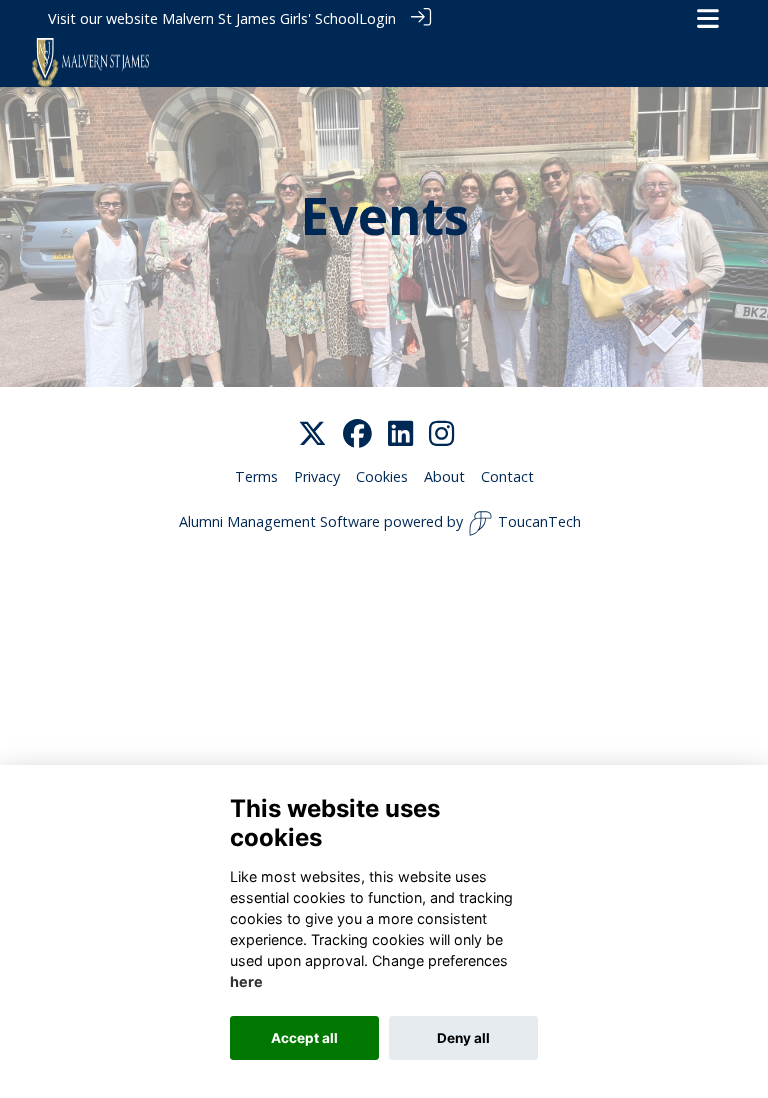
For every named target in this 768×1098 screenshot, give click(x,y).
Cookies (382, 476)
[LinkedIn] (400, 434)
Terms (256, 476)
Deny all (463, 1038)
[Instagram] (441, 434)
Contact (507, 476)
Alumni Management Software (279, 521)
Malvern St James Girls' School (260, 18)
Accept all (304, 1038)
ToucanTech (539, 521)
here (246, 981)
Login (377, 18)
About (444, 476)
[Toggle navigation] (708, 18)
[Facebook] (357, 434)
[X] (312, 434)
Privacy (317, 476)
